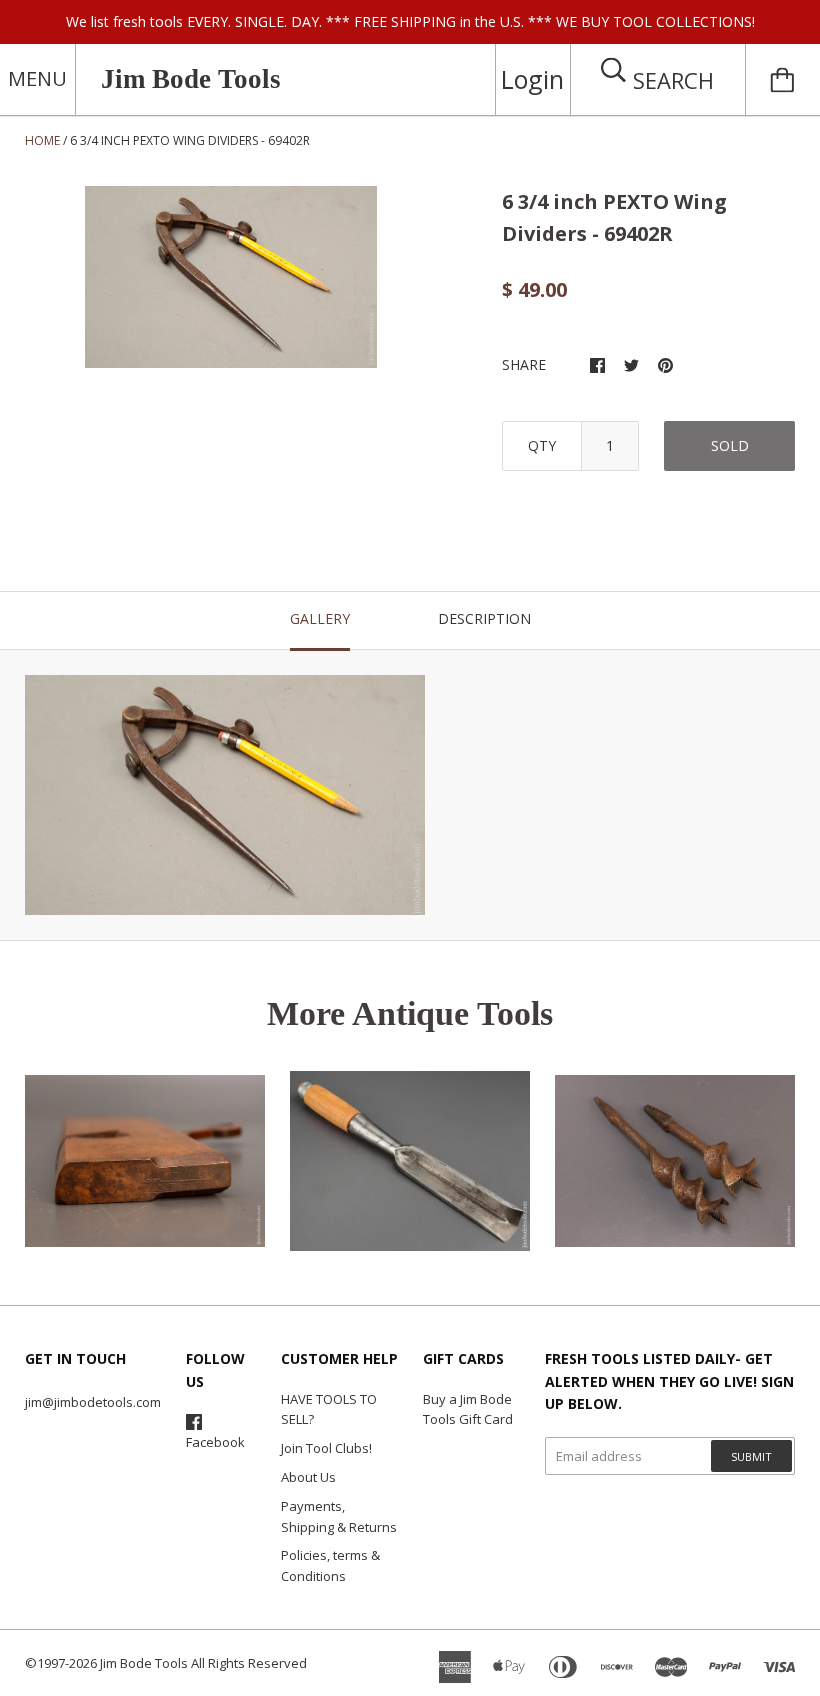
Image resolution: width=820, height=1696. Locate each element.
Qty (542, 445)
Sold (730, 445)
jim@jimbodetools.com (93, 1402)
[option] (231, 276)
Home (42, 140)
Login (532, 79)
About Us (308, 1477)
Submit (751, 1456)
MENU (37, 78)
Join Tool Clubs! (326, 1448)
